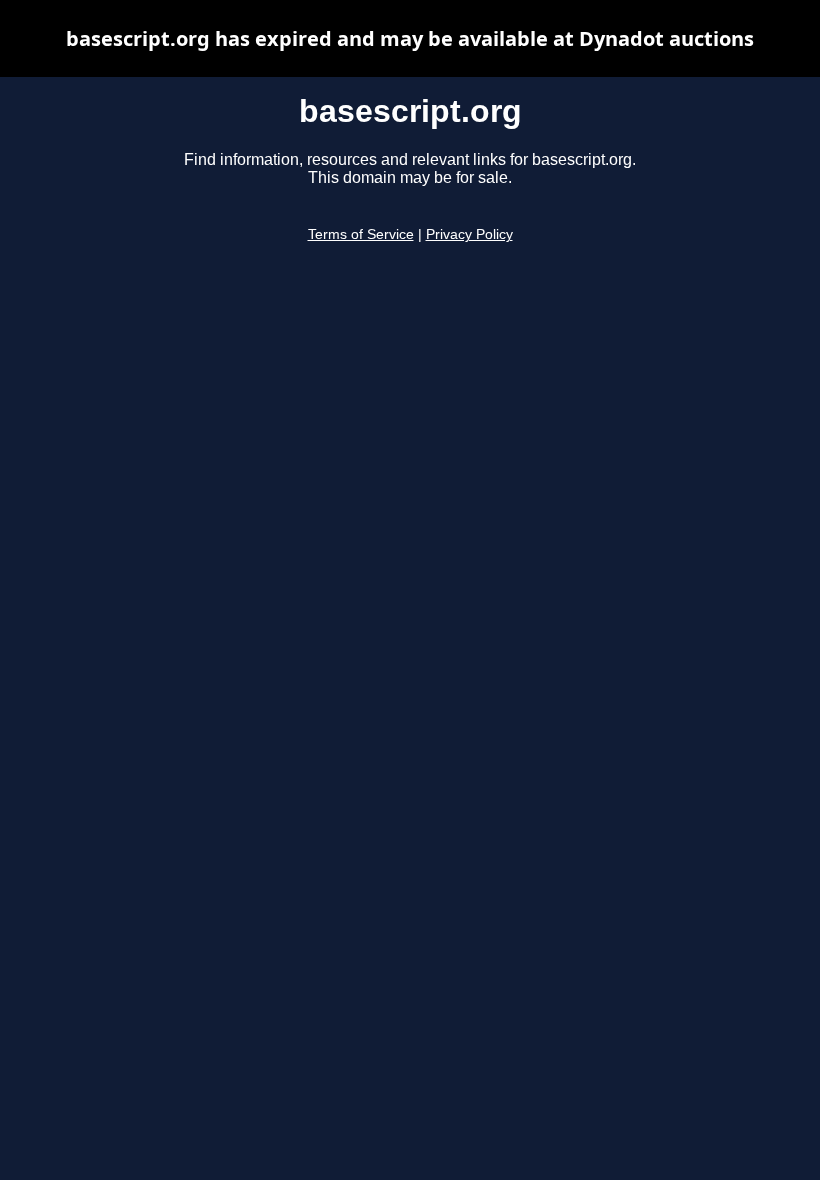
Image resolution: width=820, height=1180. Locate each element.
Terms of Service (361, 234)
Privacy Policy (469, 234)
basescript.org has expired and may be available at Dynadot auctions (410, 38)
